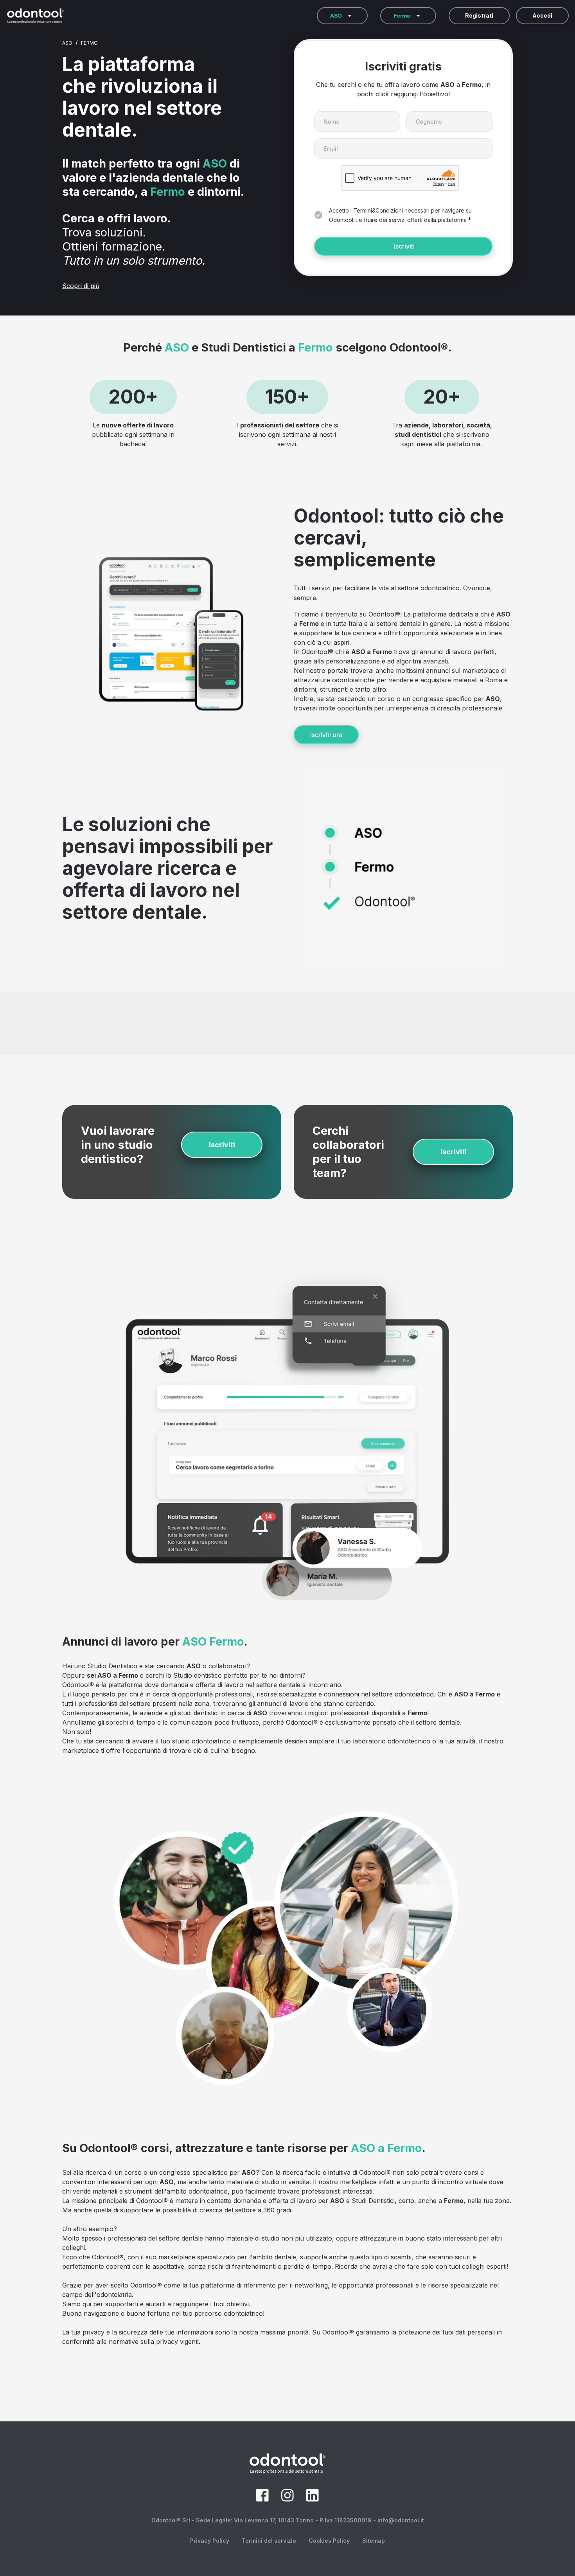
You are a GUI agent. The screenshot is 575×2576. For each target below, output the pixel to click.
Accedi (542, 15)
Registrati (479, 15)
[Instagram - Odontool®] (287, 2499)
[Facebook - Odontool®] (262, 2499)
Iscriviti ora (326, 735)
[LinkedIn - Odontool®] (313, 2499)
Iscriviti (404, 246)
